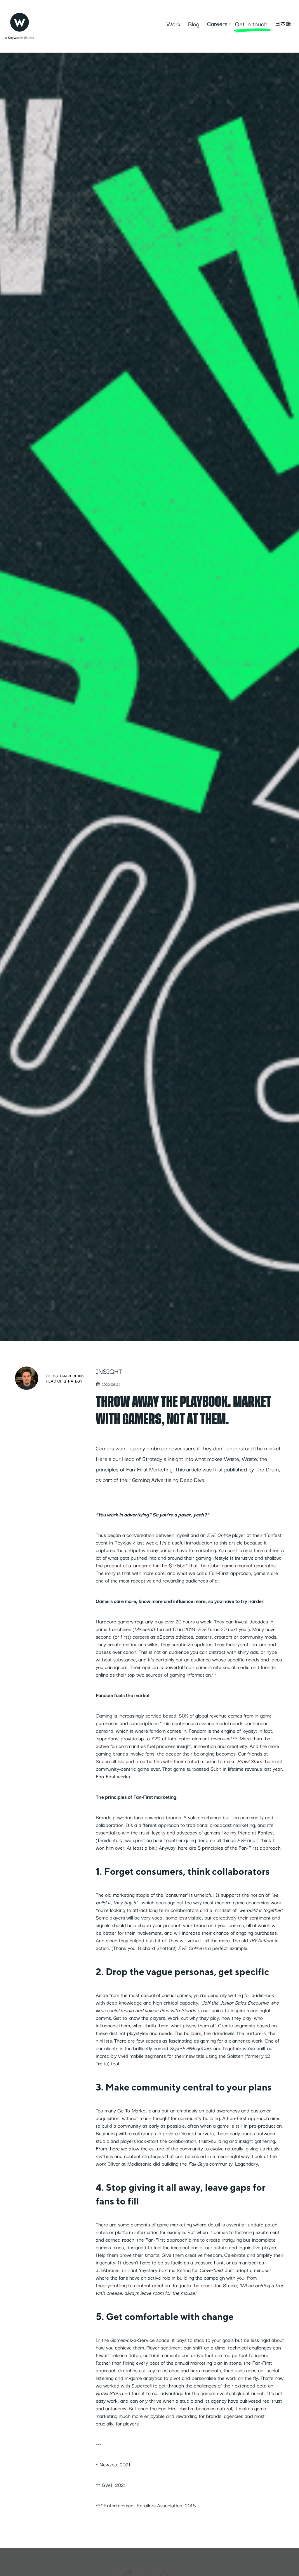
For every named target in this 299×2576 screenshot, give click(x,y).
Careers (217, 23)
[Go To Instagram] (288, 2571)
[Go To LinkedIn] (288, 2561)
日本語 (283, 24)
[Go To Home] (20, 21)
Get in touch (251, 24)
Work (173, 24)
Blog (194, 24)
